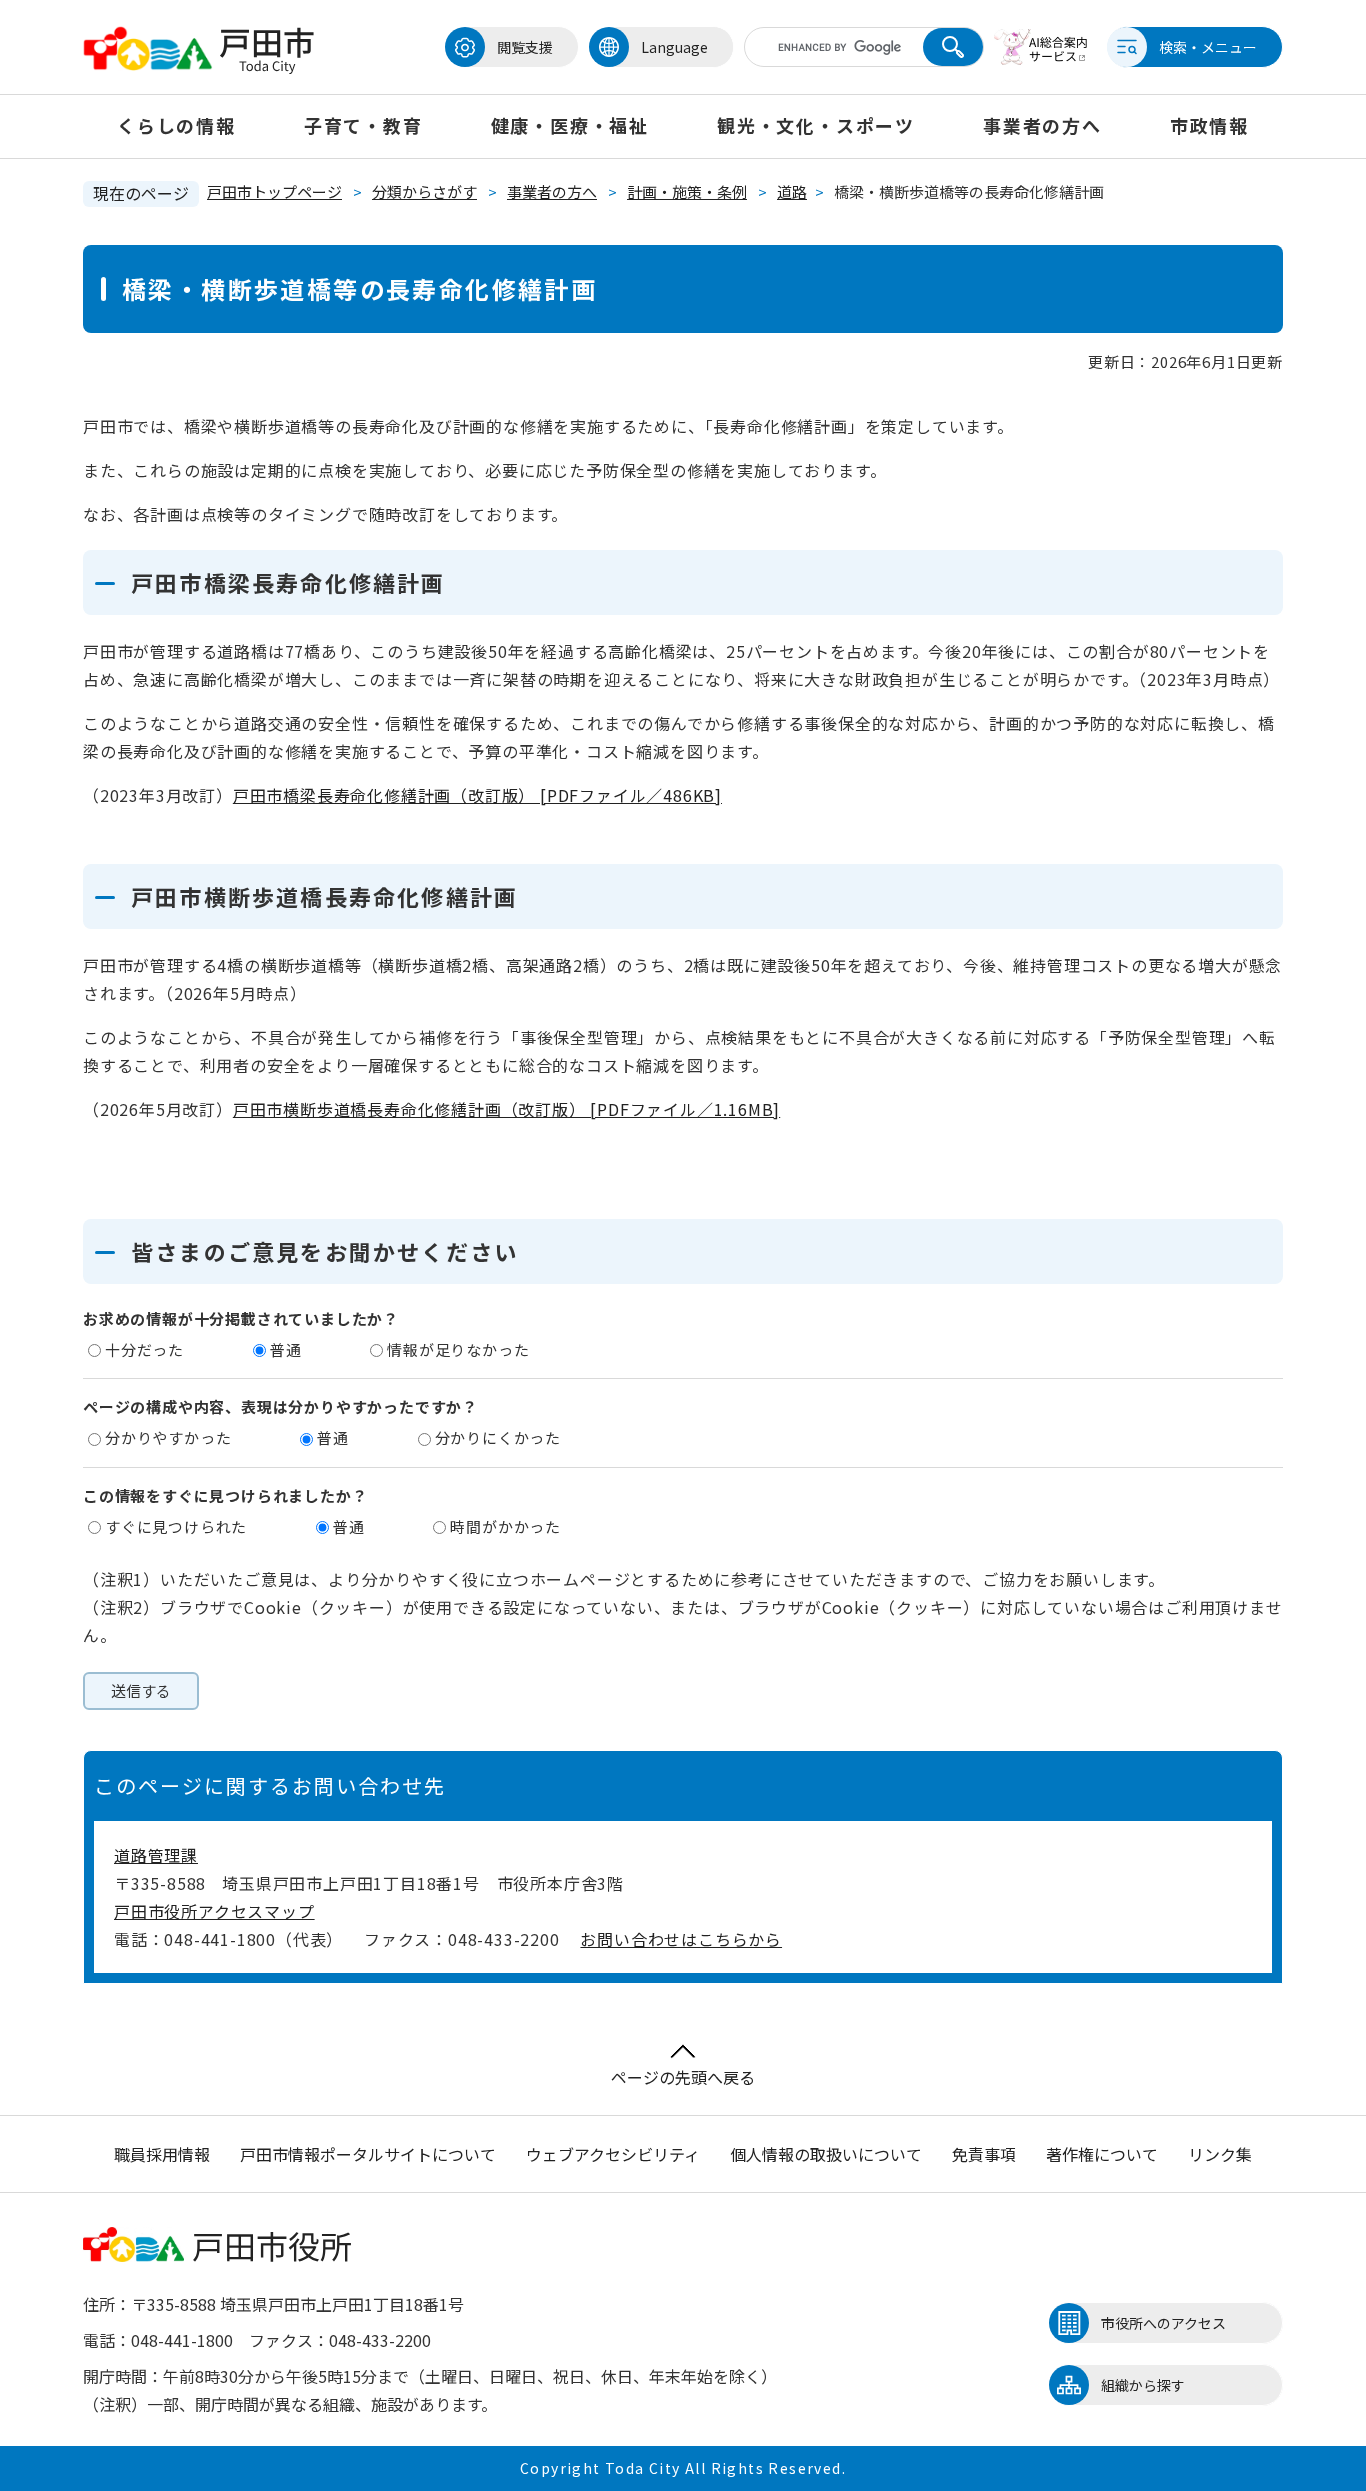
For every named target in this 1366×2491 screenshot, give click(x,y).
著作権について (1102, 2154)
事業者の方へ (1042, 125)
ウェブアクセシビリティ (613, 2154)
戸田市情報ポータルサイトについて (368, 2154)
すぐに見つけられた (176, 1526)
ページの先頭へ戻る (683, 2077)
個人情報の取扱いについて (826, 2154)
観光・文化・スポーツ (816, 125)
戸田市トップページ (274, 191)
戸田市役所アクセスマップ (214, 1911)
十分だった (144, 1349)
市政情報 (1209, 125)
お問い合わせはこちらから (681, 1939)
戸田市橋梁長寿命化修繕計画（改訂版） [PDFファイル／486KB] (477, 795)
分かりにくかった (498, 1437)
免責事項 (984, 2154)
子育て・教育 (363, 125)
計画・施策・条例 (687, 191)
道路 (792, 191)
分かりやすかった (168, 1437)
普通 (286, 1349)
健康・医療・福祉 (570, 125)
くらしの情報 (176, 125)
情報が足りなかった (458, 1349)
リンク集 (1220, 2154)
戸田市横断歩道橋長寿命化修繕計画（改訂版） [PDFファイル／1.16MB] (506, 1109)
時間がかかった (505, 1526)
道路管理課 (156, 1855)
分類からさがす (424, 191)
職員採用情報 (162, 2154)
